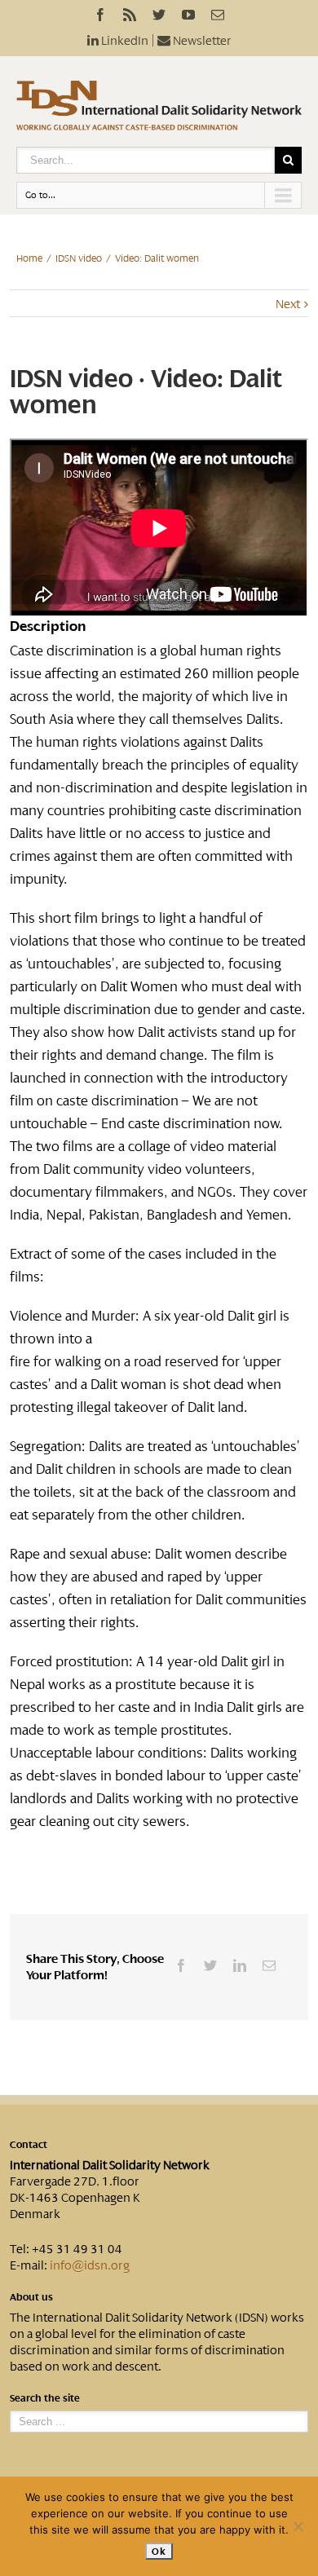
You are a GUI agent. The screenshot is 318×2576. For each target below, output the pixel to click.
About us (31, 2297)
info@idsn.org (90, 2265)
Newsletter (201, 41)
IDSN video (79, 258)
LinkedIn (124, 41)
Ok (159, 2551)
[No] (298, 2526)
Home (29, 258)
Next (288, 304)
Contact (29, 2145)
